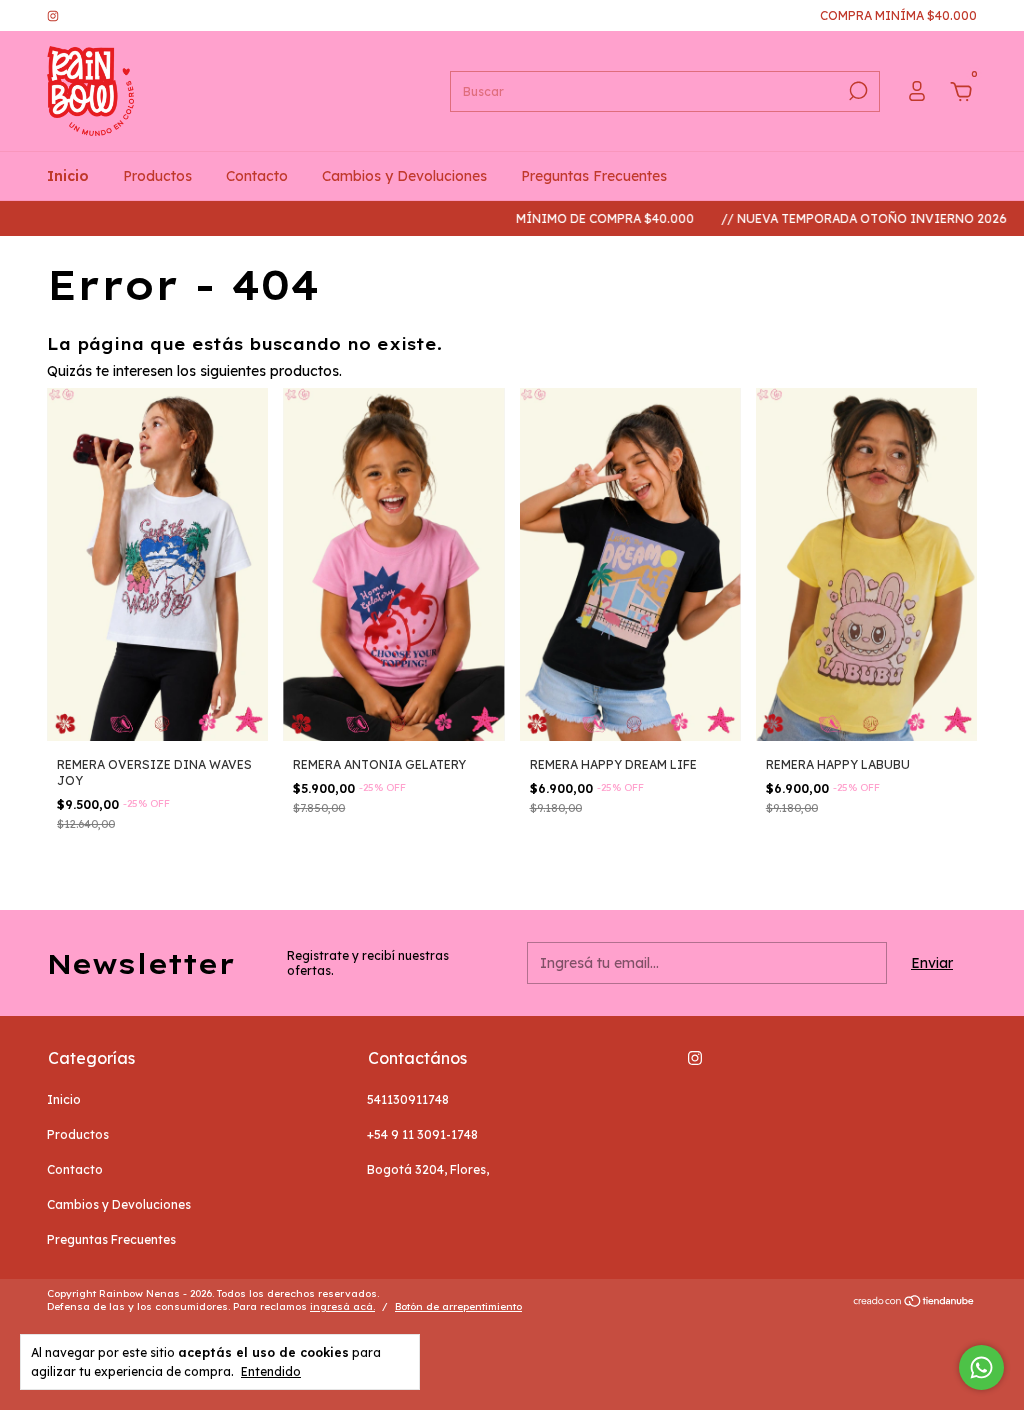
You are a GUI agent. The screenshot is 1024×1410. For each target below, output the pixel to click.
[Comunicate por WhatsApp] (981, 1367)
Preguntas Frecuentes (594, 176)
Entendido (271, 1371)
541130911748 (408, 1099)
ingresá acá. (342, 1306)
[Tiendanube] (914, 1303)
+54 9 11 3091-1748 (422, 1134)
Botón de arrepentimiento (458, 1306)
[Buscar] (856, 91)
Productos (157, 176)
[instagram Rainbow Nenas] (53, 15)
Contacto (257, 176)
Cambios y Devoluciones (404, 176)
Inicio (68, 176)
